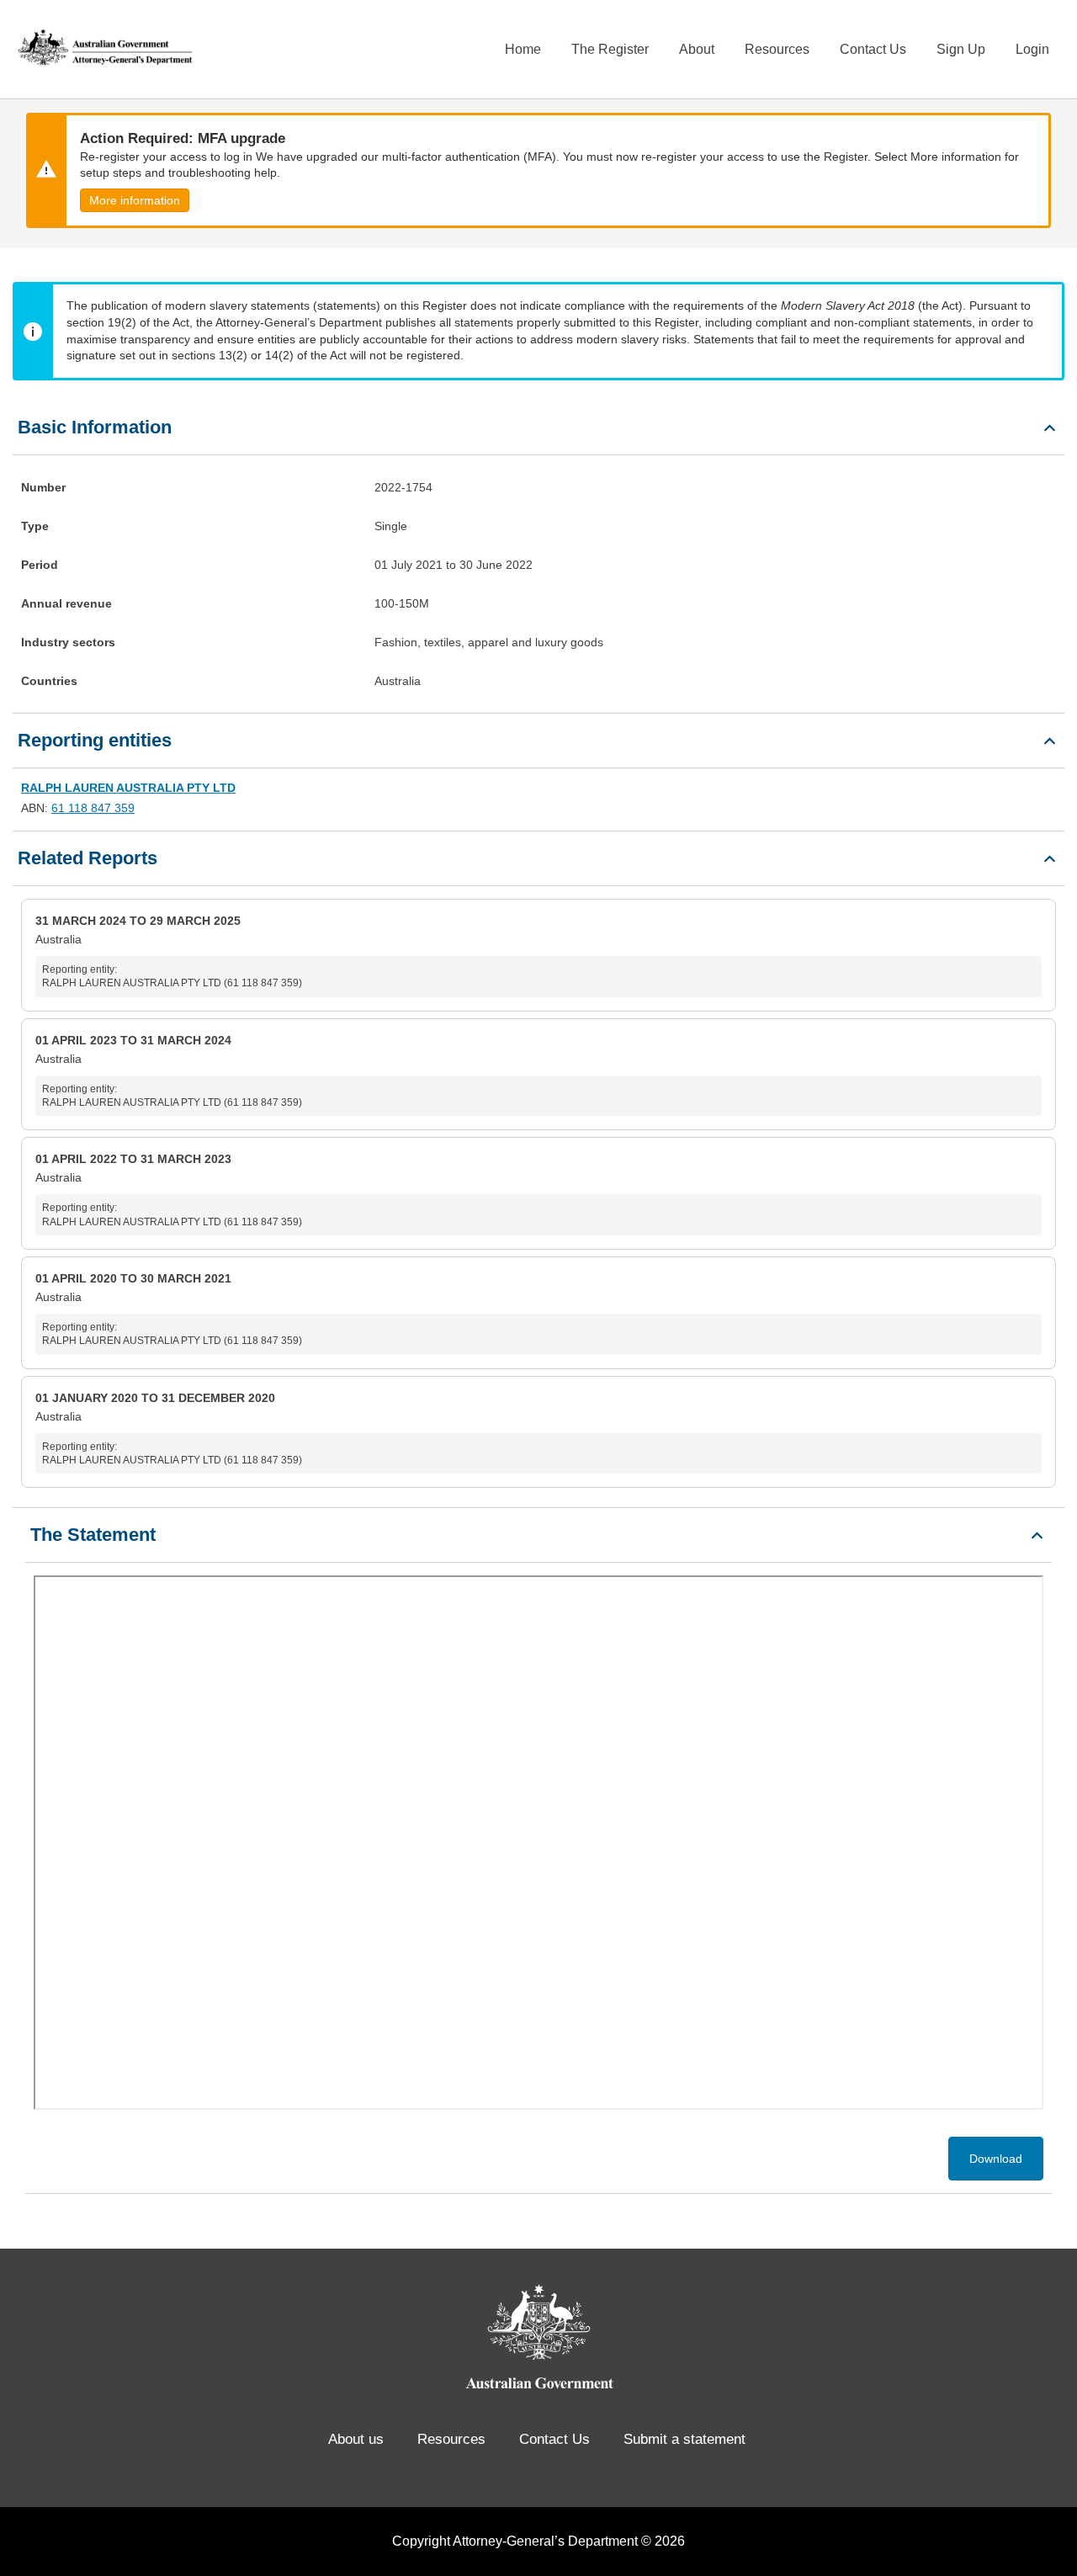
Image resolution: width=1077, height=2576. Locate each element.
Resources (777, 49)
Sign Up (961, 49)
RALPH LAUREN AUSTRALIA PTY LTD (128, 788)
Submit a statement (684, 2439)
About (697, 49)
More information (135, 200)
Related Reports (88, 858)
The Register (610, 49)
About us (356, 2439)
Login (1032, 49)
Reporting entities (95, 740)
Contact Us (873, 49)
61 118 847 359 (93, 808)
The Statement (93, 1535)
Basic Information (95, 427)
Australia (169, 951)
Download (996, 2159)
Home (523, 49)
